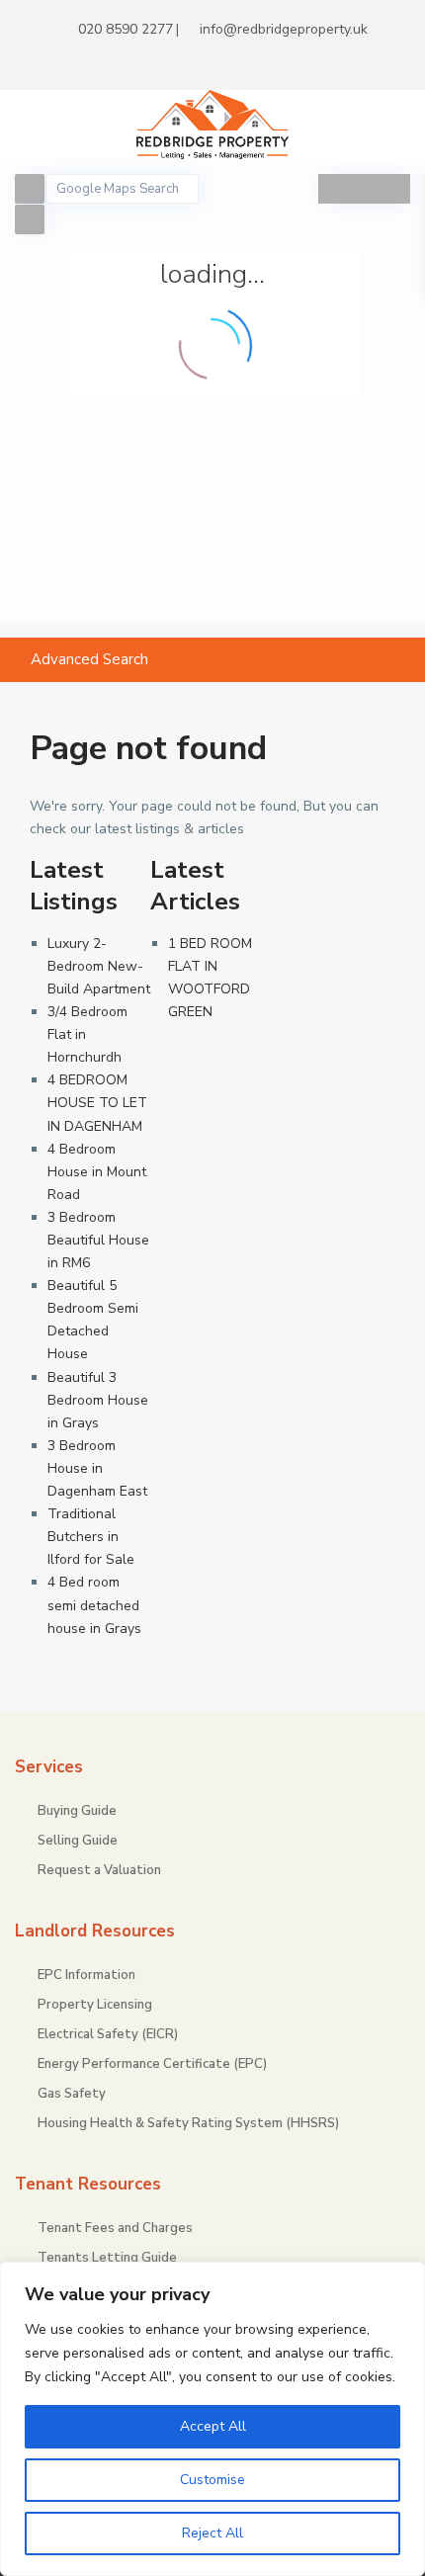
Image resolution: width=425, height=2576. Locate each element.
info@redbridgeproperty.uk (284, 29)
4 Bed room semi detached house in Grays (94, 1605)
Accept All (213, 2426)
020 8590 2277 (126, 29)
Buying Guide (77, 1811)
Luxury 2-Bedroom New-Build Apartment (99, 966)
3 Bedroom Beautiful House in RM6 (98, 1240)
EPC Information (86, 1975)
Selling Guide (78, 1841)
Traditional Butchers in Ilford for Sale (91, 1537)
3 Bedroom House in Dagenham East (97, 1468)
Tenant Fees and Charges (115, 2228)
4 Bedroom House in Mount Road (97, 1172)
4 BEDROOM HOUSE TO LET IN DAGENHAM (97, 1103)
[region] (212, 2419)
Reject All (212, 2533)
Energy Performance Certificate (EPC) (152, 2064)
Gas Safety (72, 2094)
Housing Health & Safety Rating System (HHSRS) (188, 2123)
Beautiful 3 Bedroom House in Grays (98, 1400)
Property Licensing (95, 2005)
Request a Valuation (99, 1870)
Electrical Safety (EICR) (108, 2034)
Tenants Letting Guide (107, 2258)
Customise (212, 2480)
